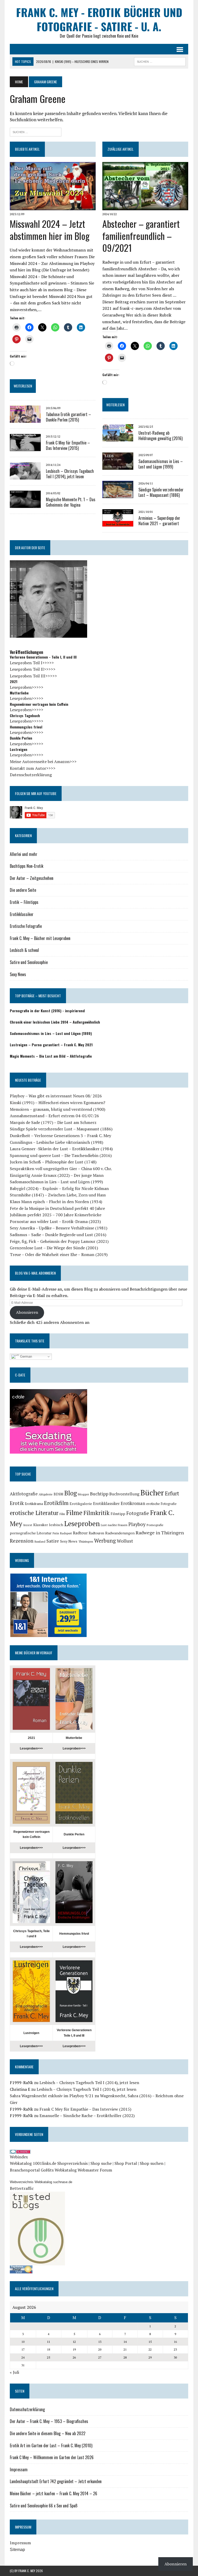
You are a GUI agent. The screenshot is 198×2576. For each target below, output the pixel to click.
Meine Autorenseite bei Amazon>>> (43, 762)
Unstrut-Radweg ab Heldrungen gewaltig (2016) (160, 436)
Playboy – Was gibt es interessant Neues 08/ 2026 (56, 1096)
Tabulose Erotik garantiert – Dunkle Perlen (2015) (68, 417)
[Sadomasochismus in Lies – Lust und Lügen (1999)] (118, 466)
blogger (83, 1494)
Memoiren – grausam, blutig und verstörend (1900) (57, 1109)
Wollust (125, 1541)
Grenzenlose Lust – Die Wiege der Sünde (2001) (54, 1248)
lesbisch (56, 1525)
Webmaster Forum (95, 2170)
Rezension (22, 1541)
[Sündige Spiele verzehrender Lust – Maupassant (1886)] (118, 495)
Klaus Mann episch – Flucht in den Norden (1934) (56, 1202)
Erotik (17, 1503)
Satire (53, 1541)
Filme (74, 1513)
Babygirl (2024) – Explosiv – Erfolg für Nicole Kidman (59, 1188)
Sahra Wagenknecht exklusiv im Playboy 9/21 (52, 2096)
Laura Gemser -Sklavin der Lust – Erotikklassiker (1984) (61, 1149)
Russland (40, 1542)
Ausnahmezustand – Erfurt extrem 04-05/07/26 (54, 1116)
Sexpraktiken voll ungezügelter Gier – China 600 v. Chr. (61, 1169)
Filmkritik (97, 1513)
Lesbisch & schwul (24, 950)
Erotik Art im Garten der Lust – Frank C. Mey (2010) (51, 2445)
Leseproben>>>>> (27, 687)
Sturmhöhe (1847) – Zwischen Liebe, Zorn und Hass (58, 1195)
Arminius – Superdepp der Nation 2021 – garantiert (159, 521)
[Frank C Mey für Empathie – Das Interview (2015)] (25, 448)
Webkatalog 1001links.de (33, 2163)
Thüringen (86, 1541)
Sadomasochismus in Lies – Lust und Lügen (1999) (161, 464)
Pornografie (155, 1525)
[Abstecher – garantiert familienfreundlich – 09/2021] (145, 207)
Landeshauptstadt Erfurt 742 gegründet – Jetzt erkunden (56, 2481)
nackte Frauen (118, 1525)
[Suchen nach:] (36, 131)
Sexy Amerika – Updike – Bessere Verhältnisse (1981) (59, 1228)
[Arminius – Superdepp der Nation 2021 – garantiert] (118, 523)
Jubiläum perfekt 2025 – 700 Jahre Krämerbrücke (56, 1215)
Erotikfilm (56, 1503)
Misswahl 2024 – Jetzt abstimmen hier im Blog (50, 230)
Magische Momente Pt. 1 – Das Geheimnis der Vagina (71, 502)
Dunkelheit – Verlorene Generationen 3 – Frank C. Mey (60, 1136)
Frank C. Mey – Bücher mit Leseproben (40, 938)
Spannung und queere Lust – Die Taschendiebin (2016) (61, 1155)
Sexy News (18, 974)
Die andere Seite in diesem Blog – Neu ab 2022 (48, 2433)
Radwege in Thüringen (160, 1533)
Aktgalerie (46, 1494)
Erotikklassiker (22, 914)
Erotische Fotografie (26, 926)
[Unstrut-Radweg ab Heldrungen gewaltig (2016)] (118, 438)
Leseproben (82, 1524)
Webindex (19, 2157)
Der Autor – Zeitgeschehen (32, 878)
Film (62, 1514)
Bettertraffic (22, 2188)
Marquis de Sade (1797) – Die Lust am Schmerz (53, 1122)
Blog (71, 1493)
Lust (104, 1525)
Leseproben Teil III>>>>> (33, 676)
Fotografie (138, 1513)
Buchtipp (99, 1494)
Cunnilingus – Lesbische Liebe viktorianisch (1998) (56, 1142)
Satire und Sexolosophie (29, 962)
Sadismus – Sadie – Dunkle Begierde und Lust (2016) (58, 1235)
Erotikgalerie (81, 1504)
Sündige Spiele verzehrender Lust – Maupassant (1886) (161, 492)
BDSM (58, 1494)
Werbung (105, 1541)
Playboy (137, 1524)
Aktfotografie (24, 1494)
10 (23, 2342)
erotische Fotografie (161, 1504)
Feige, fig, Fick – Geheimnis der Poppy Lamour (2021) (59, 1241)
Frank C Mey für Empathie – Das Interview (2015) (68, 445)
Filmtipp (118, 1514)
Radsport (66, 1533)
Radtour (80, 1533)
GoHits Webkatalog (59, 2170)
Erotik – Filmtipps (24, 902)
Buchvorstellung (124, 1494)
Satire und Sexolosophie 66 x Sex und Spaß (44, 2506)
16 (175, 2342)
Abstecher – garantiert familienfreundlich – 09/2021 (141, 236)
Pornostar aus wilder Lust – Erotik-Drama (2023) (55, 1221)
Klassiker (41, 1525)
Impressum (19, 2469)
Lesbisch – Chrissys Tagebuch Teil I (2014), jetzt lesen (70, 474)
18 (48, 2349)
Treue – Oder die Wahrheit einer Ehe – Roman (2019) (59, 1254)
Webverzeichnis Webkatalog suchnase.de (41, 2182)
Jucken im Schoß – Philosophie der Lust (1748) (53, 1162)
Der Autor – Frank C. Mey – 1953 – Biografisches (49, 2421)
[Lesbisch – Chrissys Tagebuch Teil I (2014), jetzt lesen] (25, 476)
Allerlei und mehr (24, 854)
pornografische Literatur (31, 1533)
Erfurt (172, 1493)
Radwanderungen (120, 1533)
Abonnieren (27, 1312)
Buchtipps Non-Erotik (27, 866)
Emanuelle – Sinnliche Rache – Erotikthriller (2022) (87, 2116)
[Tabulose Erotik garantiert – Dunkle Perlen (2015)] (25, 419)
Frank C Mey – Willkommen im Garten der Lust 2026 (52, 2457)
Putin (56, 1533)
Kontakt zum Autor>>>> (33, 768)
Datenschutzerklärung (31, 775)
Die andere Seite (23, 890)
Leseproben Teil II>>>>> (33, 669)
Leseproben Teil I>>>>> (32, 663)
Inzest (28, 1525)
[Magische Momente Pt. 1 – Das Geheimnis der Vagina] (25, 504)
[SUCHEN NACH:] (160, 61)
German (26, 1356)
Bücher (152, 1493)
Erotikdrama (34, 1504)
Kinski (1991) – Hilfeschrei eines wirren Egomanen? (57, 1103)
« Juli (14, 2372)
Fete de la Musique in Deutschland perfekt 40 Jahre (57, 1208)
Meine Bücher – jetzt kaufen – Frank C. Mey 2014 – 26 (53, 2493)
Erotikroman (133, 1503)
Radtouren (96, 1533)
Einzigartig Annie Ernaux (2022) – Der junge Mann (57, 1175)
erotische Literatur (34, 1513)
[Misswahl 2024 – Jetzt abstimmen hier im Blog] (53, 207)
